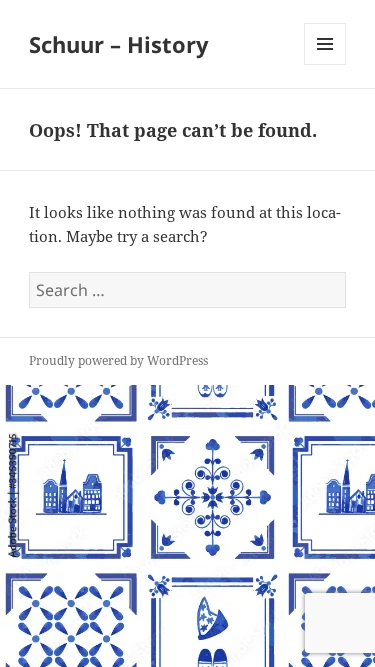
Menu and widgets (325, 64)
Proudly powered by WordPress (118, 360)
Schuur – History (119, 44)
